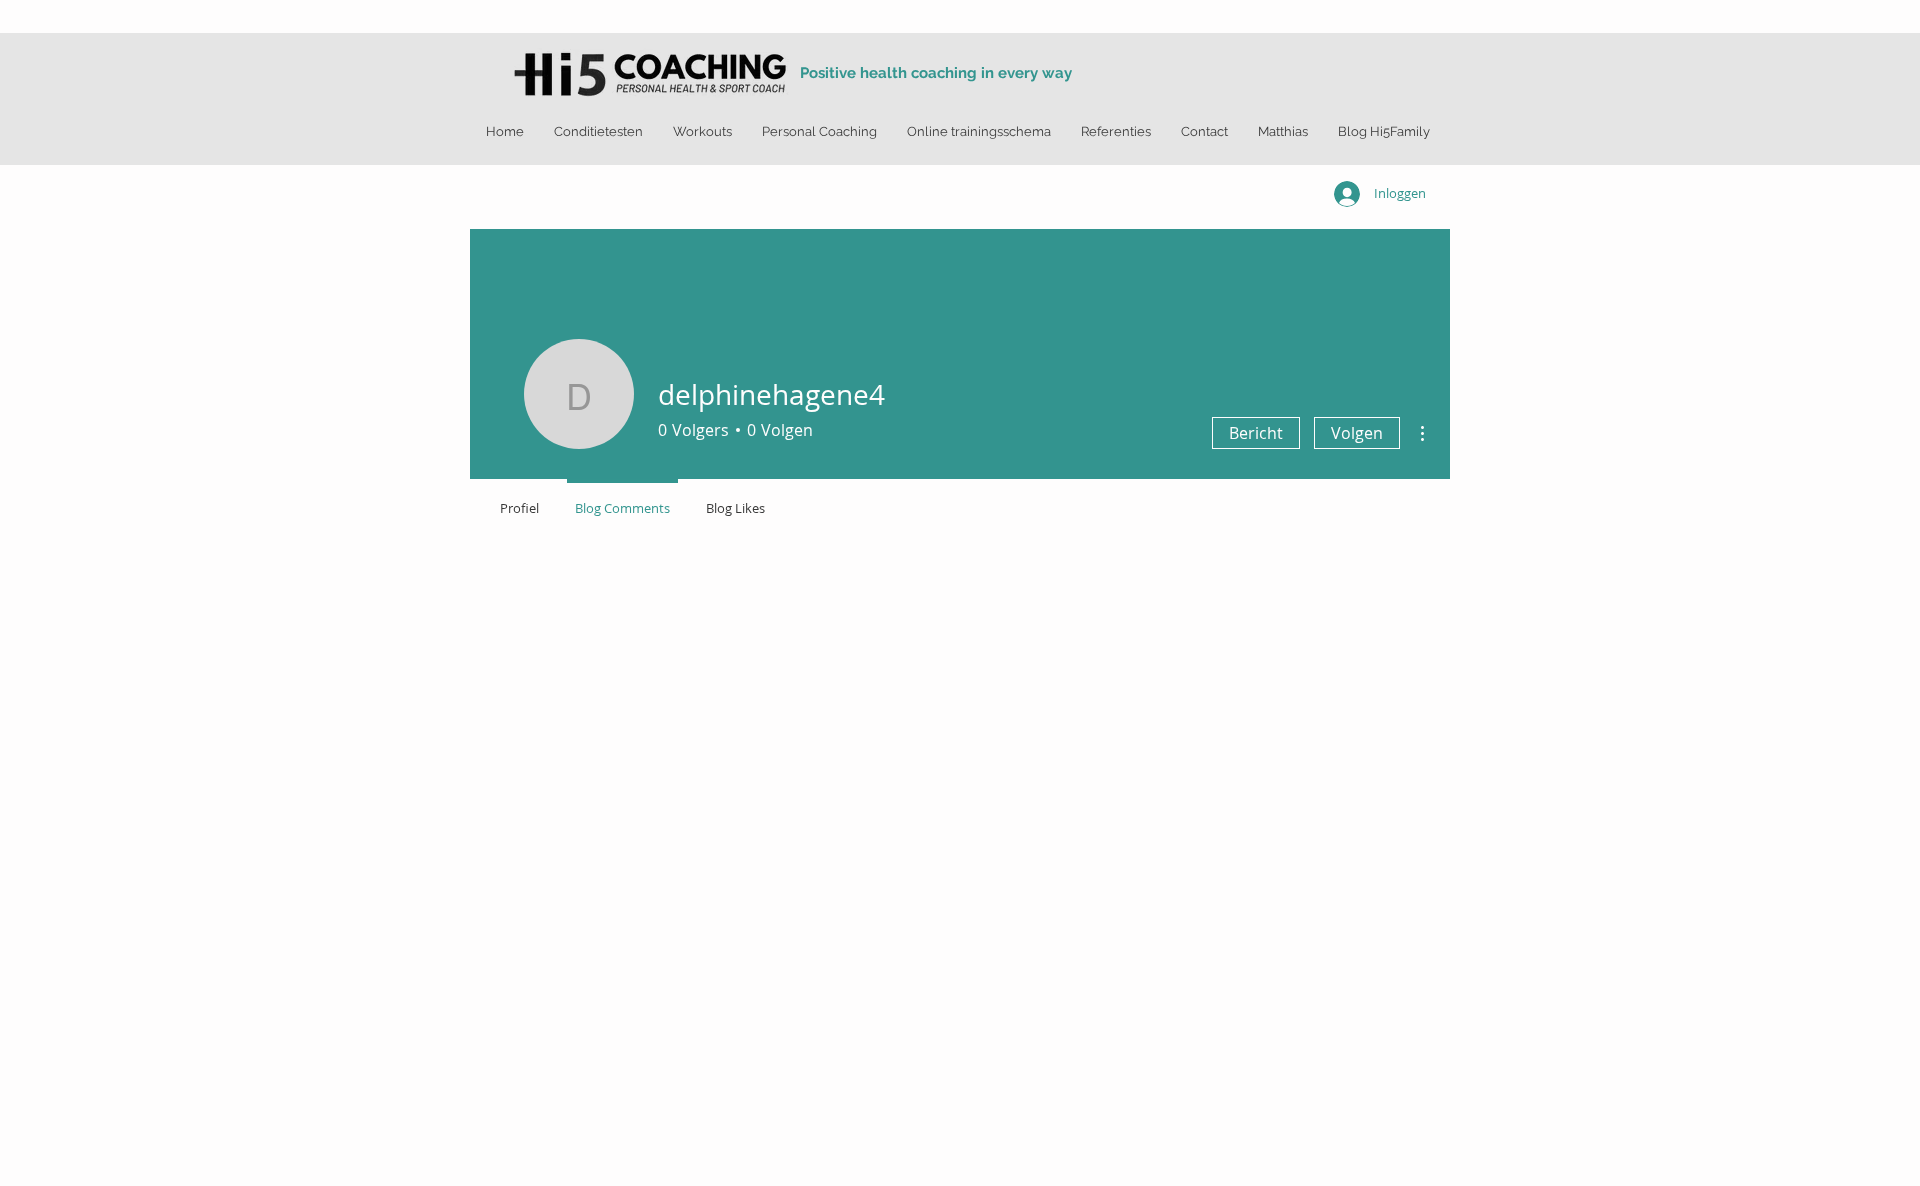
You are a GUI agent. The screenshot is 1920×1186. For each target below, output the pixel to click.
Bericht (1256, 433)
